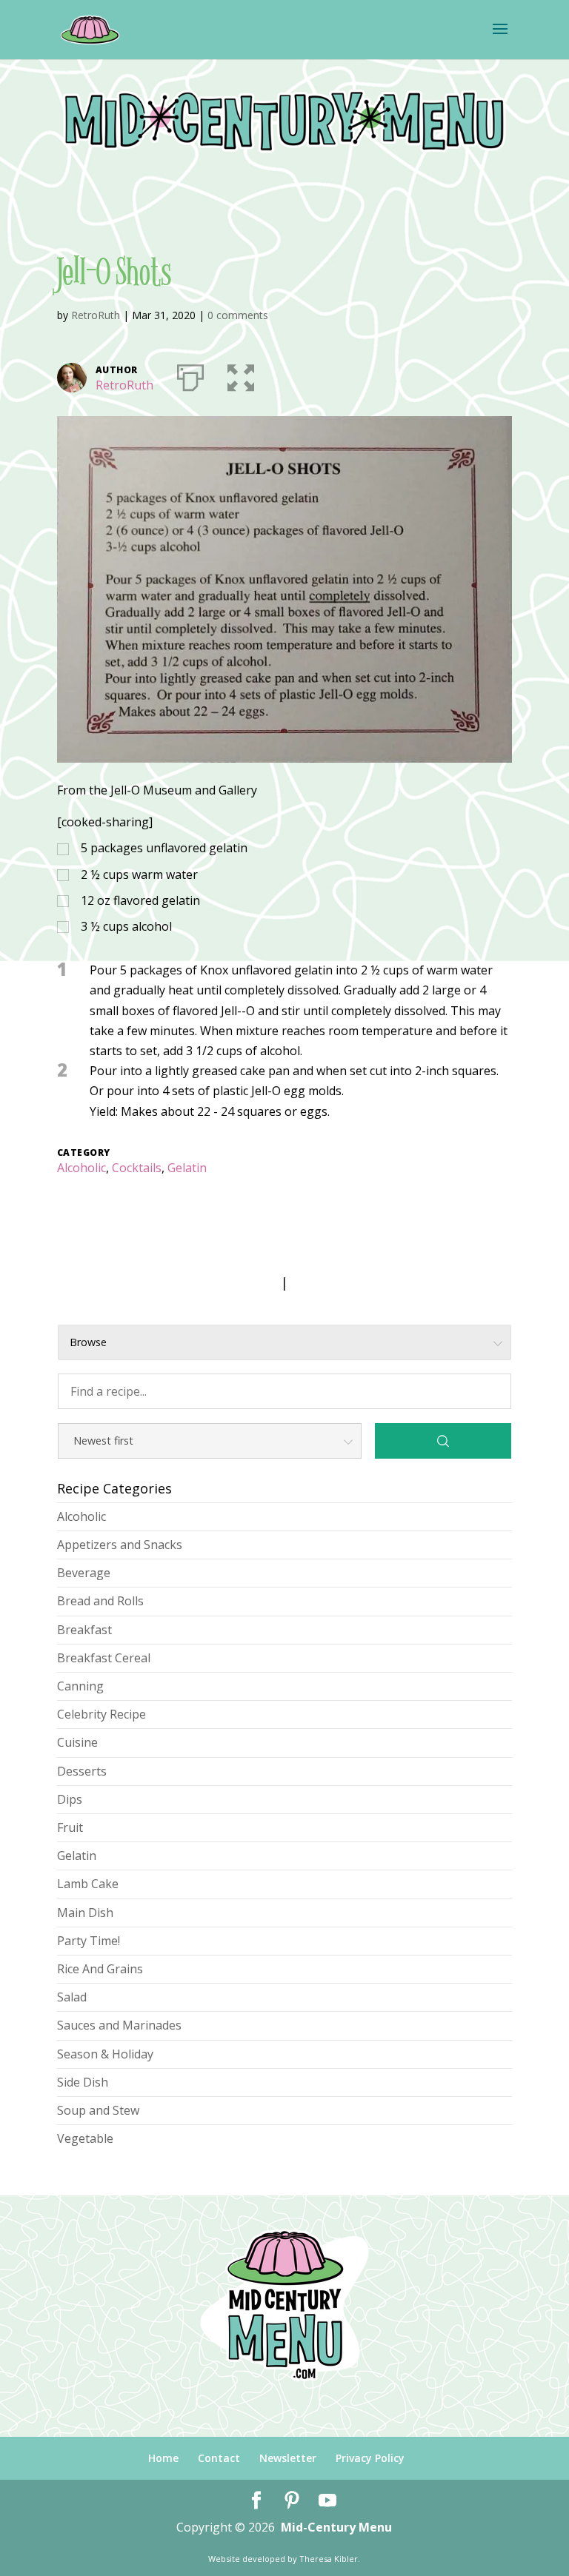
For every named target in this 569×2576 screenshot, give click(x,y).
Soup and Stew (98, 2110)
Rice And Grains (100, 1969)
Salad (72, 1997)
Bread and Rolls (100, 1601)
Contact (219, 2458)
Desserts (82, 1771)
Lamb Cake (88, 1884)
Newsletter (288, 2458)
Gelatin (187, 1168)
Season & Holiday (105, 2054)
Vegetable (85, 2138)
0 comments (238, 315)
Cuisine (77, 1742)
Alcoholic (81, 1168)
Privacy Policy (370, 2458)
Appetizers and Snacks (120, 1545)
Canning (80, 1686)
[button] (241, 375)
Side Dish (83, 2082)
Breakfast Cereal (104, 1658)
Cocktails (137, 1168)
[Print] (190, 375)
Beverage (84, 1573)
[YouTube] (327, 2501)
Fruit (70, 1827)
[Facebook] (256, 2501)
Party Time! (89, 1941)
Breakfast (84, 1630)
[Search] (443, 1441)
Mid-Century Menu (336, 2527)
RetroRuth (96, 315)
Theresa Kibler (329, 2559)
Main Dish (85, 1913)
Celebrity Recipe (102, 1714)
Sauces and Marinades (119, 2025)
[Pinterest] (292, 2501)
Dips (70, 1799)
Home (163, 2458)
